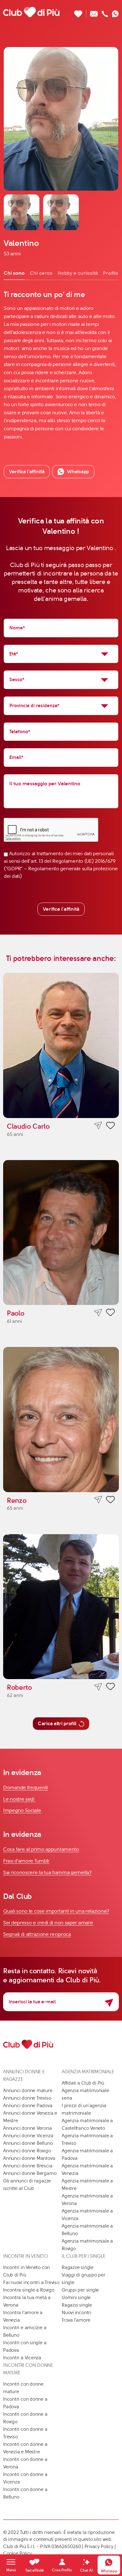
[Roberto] (61, 1607)
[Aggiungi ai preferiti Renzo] (110, 1501)
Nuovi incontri (76, 2313)
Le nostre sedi (19, 1799)
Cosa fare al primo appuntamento (41, 1849)
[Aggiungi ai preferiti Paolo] (110, 1313)
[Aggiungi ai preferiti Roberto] (110, 1688)
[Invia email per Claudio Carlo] (98, 1126)
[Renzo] (61, 1420)
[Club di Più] (31, 12)
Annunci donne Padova (28, 2106)
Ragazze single (78, 2267)
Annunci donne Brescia (28, 2166)
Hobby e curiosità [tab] (78, 273)
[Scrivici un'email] (94, 12)
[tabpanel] (61, 365)
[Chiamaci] (105, 12)
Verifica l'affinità (61, 909)
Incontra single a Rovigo (29, 2290)
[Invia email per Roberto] (98, 1687)
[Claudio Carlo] (61, 1045)
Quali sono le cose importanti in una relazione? (56, 1911)
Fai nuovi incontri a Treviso (31, 2282)
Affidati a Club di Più (83, 2083)
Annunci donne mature (28, 2091)
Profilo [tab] (111, 273)
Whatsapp (78, 472)
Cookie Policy (18, 2553)
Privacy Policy (99, 2547)
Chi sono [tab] (14, 273)
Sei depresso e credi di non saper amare (48, 1923)
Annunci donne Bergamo (30, 2173)
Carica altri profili (57, 1723)
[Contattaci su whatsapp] (115, 12)
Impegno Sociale (22, 1810)
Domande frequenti (25, 1787)
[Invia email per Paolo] (98, 1313)
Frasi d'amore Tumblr (26, 1861)
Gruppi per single (80, 2290)
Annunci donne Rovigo (27, 2151)
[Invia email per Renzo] (98, 1500)
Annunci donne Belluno (28, 2143)
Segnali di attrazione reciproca (37, 1934)
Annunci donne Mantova (29, 2158)
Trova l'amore (76, 2320)
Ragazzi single (77, 2305)
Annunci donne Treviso (27, 2098)
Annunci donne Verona (28, 2128)
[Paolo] (61, 1233)
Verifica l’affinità (27, 472)
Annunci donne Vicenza (28, 2136)
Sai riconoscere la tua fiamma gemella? (47, 1872)
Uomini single (76, 2298)
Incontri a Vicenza (22, 2358)
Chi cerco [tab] (41, 273)
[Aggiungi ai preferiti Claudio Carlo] (110, 1126)
